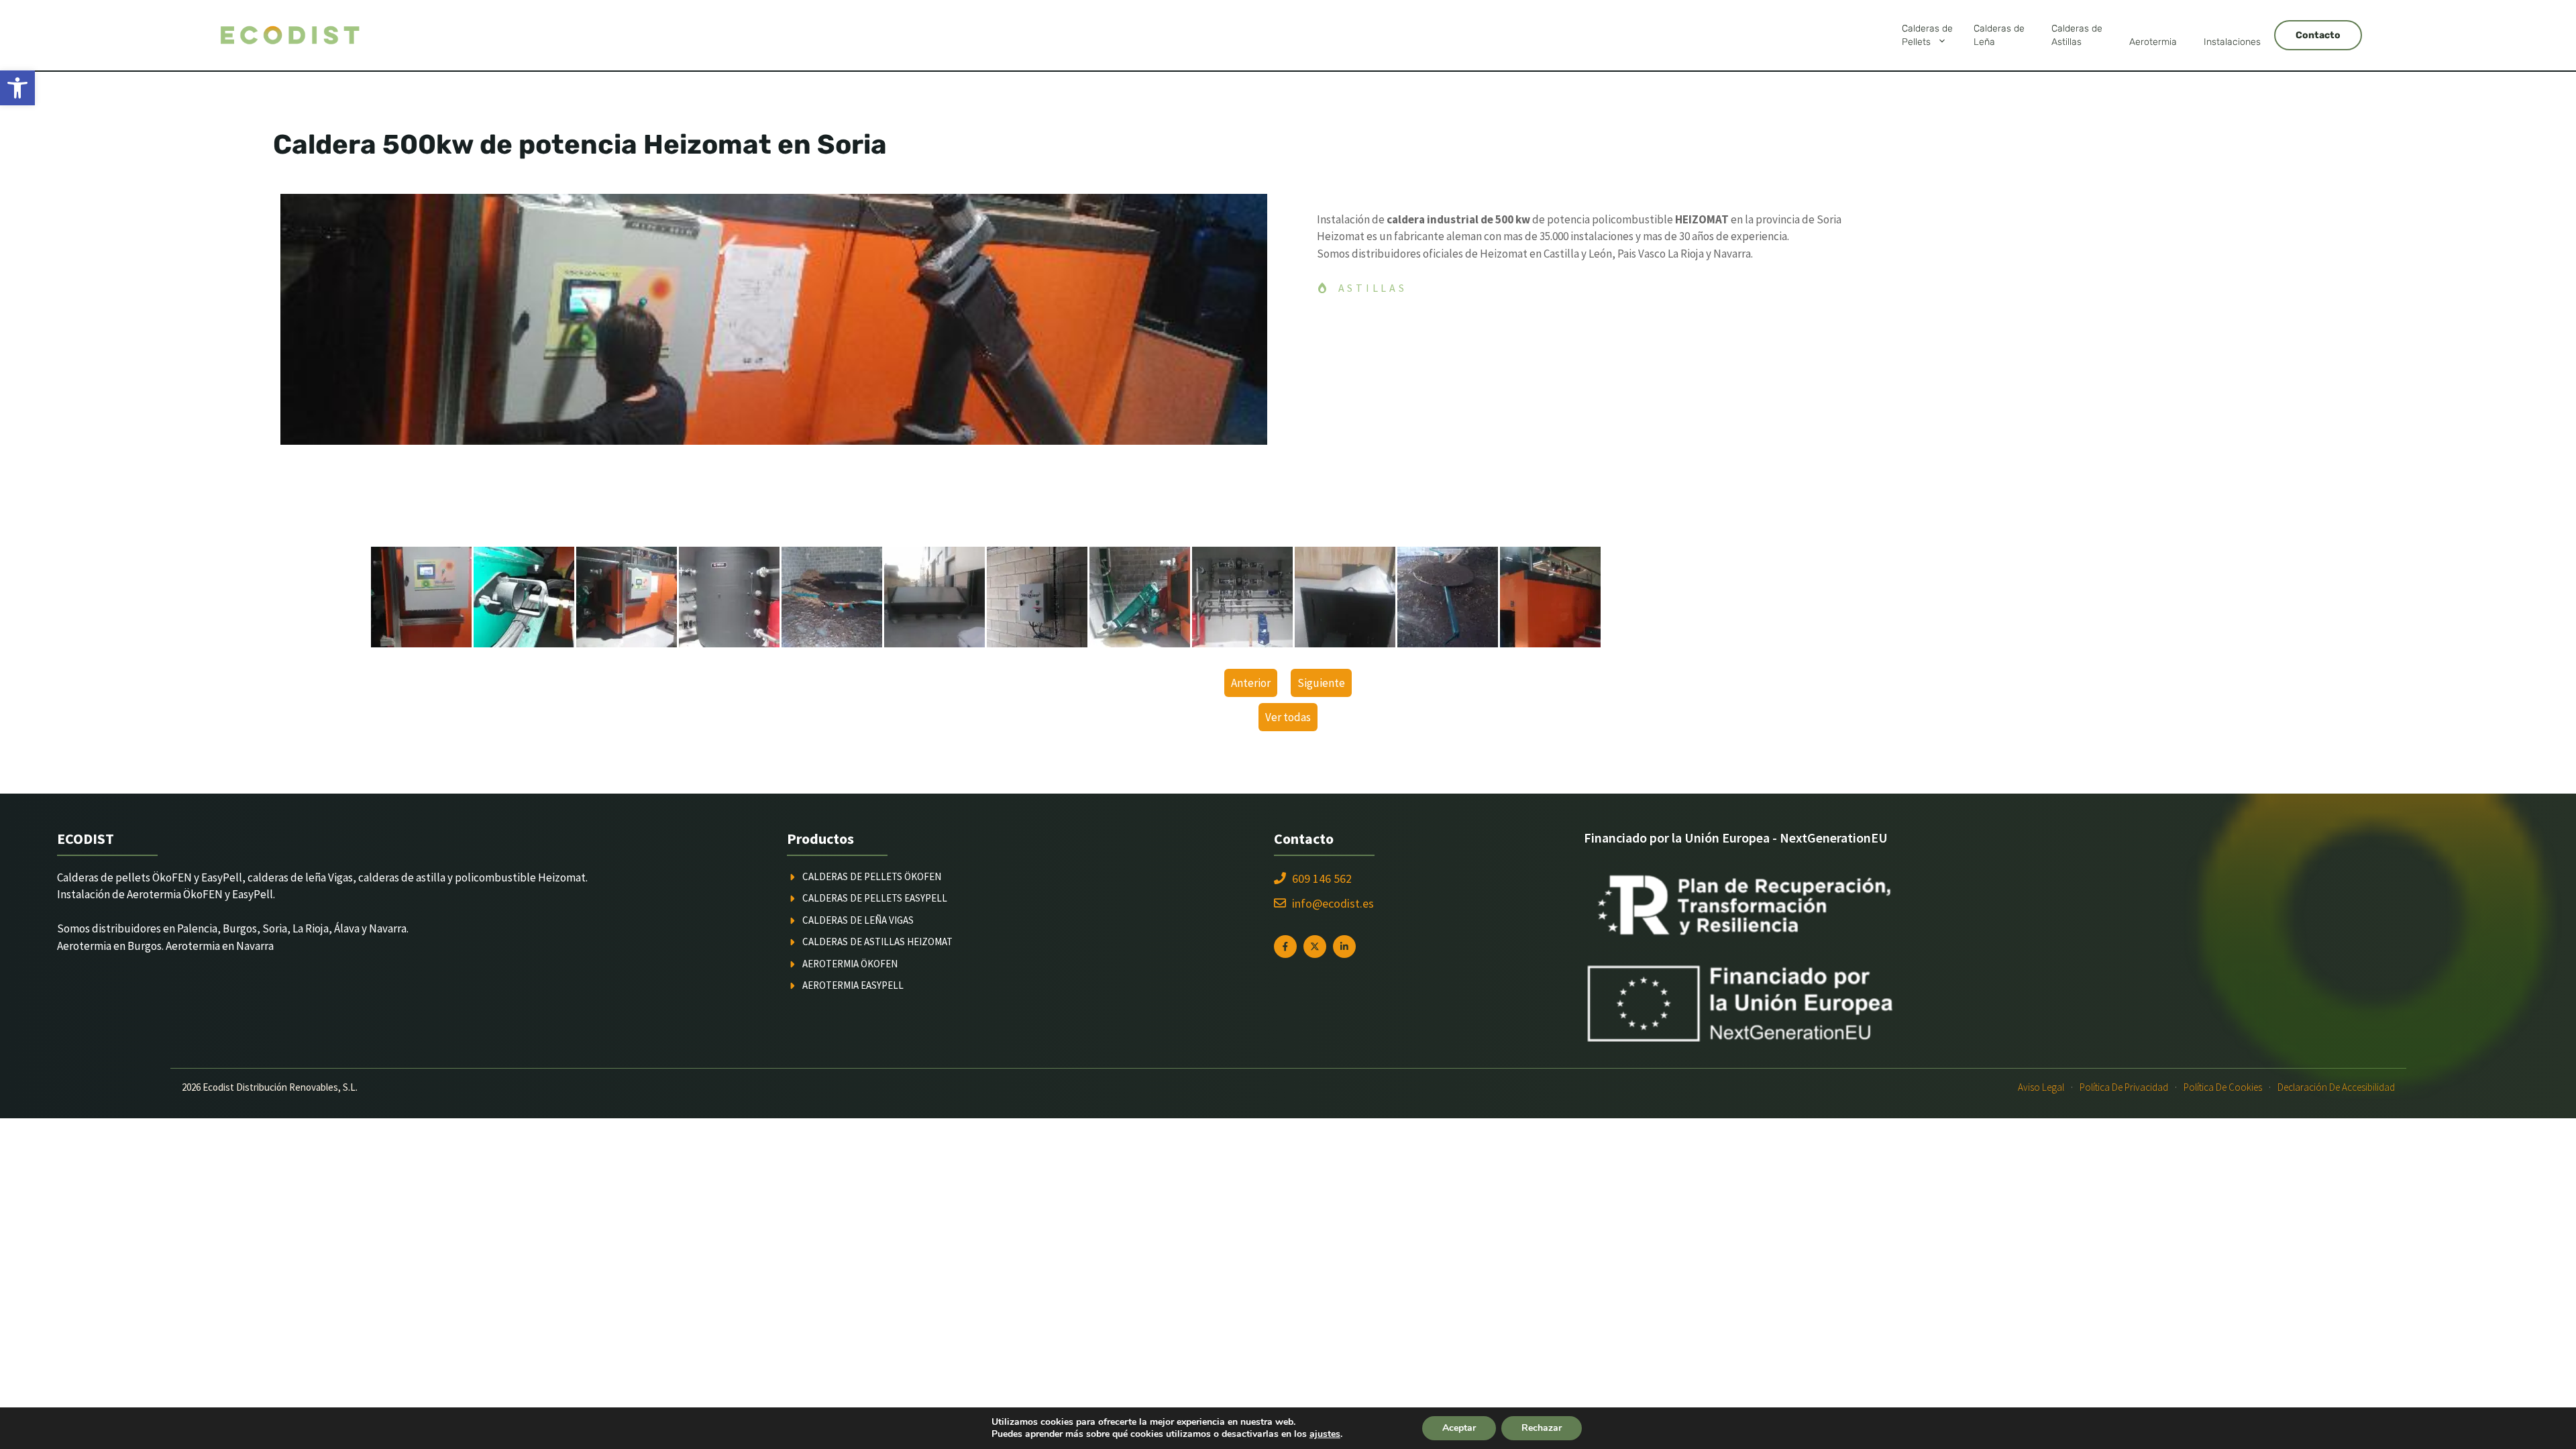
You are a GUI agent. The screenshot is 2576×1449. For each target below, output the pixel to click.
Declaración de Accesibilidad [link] (2336, 1087)
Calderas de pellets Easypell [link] (875, 898)
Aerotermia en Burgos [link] (109, 946)
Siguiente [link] (1321, 683)
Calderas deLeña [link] (1999, 35)
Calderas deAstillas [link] (2077, 35)
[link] (17, 88)
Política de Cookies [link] (2223, 1087)
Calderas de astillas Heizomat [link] (877, 942)
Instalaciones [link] (2232, 42)
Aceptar (1459, 1428)
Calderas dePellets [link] (1927, 35)
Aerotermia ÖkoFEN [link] (850, 964)
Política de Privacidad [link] (2124, 1087)
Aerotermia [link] (2153, 42)
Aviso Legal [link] (2041, 1087)
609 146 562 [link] (1322, 878)
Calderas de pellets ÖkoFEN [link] (872, 876)
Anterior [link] (1251, 683)
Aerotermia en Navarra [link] (220, 946)
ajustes (1325, 1434)
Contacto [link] (2318, 35)
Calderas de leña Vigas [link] (858, 920)
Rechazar (1542, 1428)
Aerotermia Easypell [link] (853, 985)
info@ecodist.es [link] (1333, 903)
